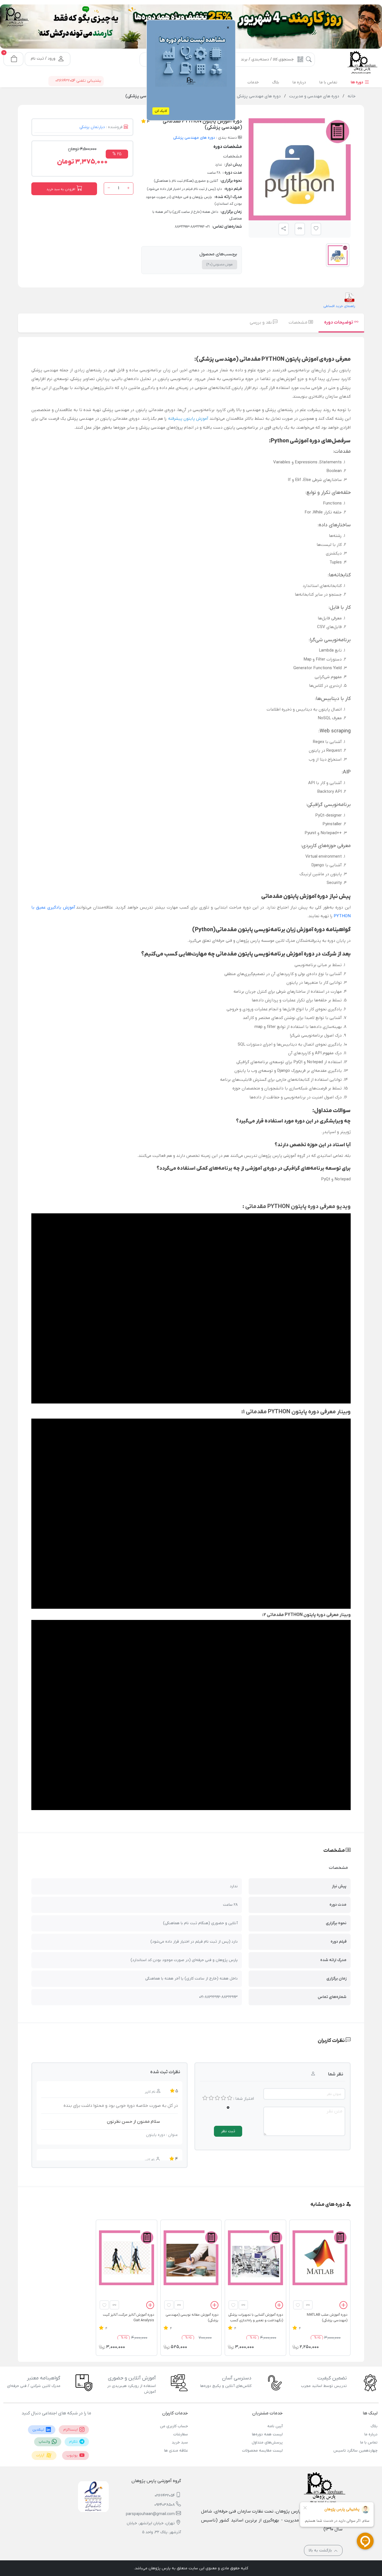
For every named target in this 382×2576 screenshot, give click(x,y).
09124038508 (165, 2505)
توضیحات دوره (339, 322)
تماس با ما (369, 2442)
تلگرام (74, 2442)
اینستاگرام (71, 2430)
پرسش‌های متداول (267, 2442)
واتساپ (45, 2442)
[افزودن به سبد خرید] (343, 2306)
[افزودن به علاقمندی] (298, 2305)
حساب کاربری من (174, 2426)
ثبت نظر (228, 2131)
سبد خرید (180, 2442)
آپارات (41, 2455)
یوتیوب (73, 2455)
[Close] (128, 31)
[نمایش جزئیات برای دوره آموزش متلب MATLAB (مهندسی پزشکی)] (320, 2258)
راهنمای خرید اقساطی (339, 306)
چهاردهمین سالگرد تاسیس (355, 2451)
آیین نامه (275, 2426)
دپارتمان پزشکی (92, 127)
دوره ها (357, 82)
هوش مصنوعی (220, 265)
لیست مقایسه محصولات (262, 2451)
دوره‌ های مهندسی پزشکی (194, 138)
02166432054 (165, 2496)
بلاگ (374, 2426)
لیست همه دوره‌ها (267, 2434)
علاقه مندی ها (176, 2451)
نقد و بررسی (261, 322)
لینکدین (39, 2430)
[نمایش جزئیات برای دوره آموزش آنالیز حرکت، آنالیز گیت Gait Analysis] (126, 2258)
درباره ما (371, 2434)
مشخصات (299, 322)
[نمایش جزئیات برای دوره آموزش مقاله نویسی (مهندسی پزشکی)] (191, 2258)
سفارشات (181, 2434)
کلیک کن (161, 111)
